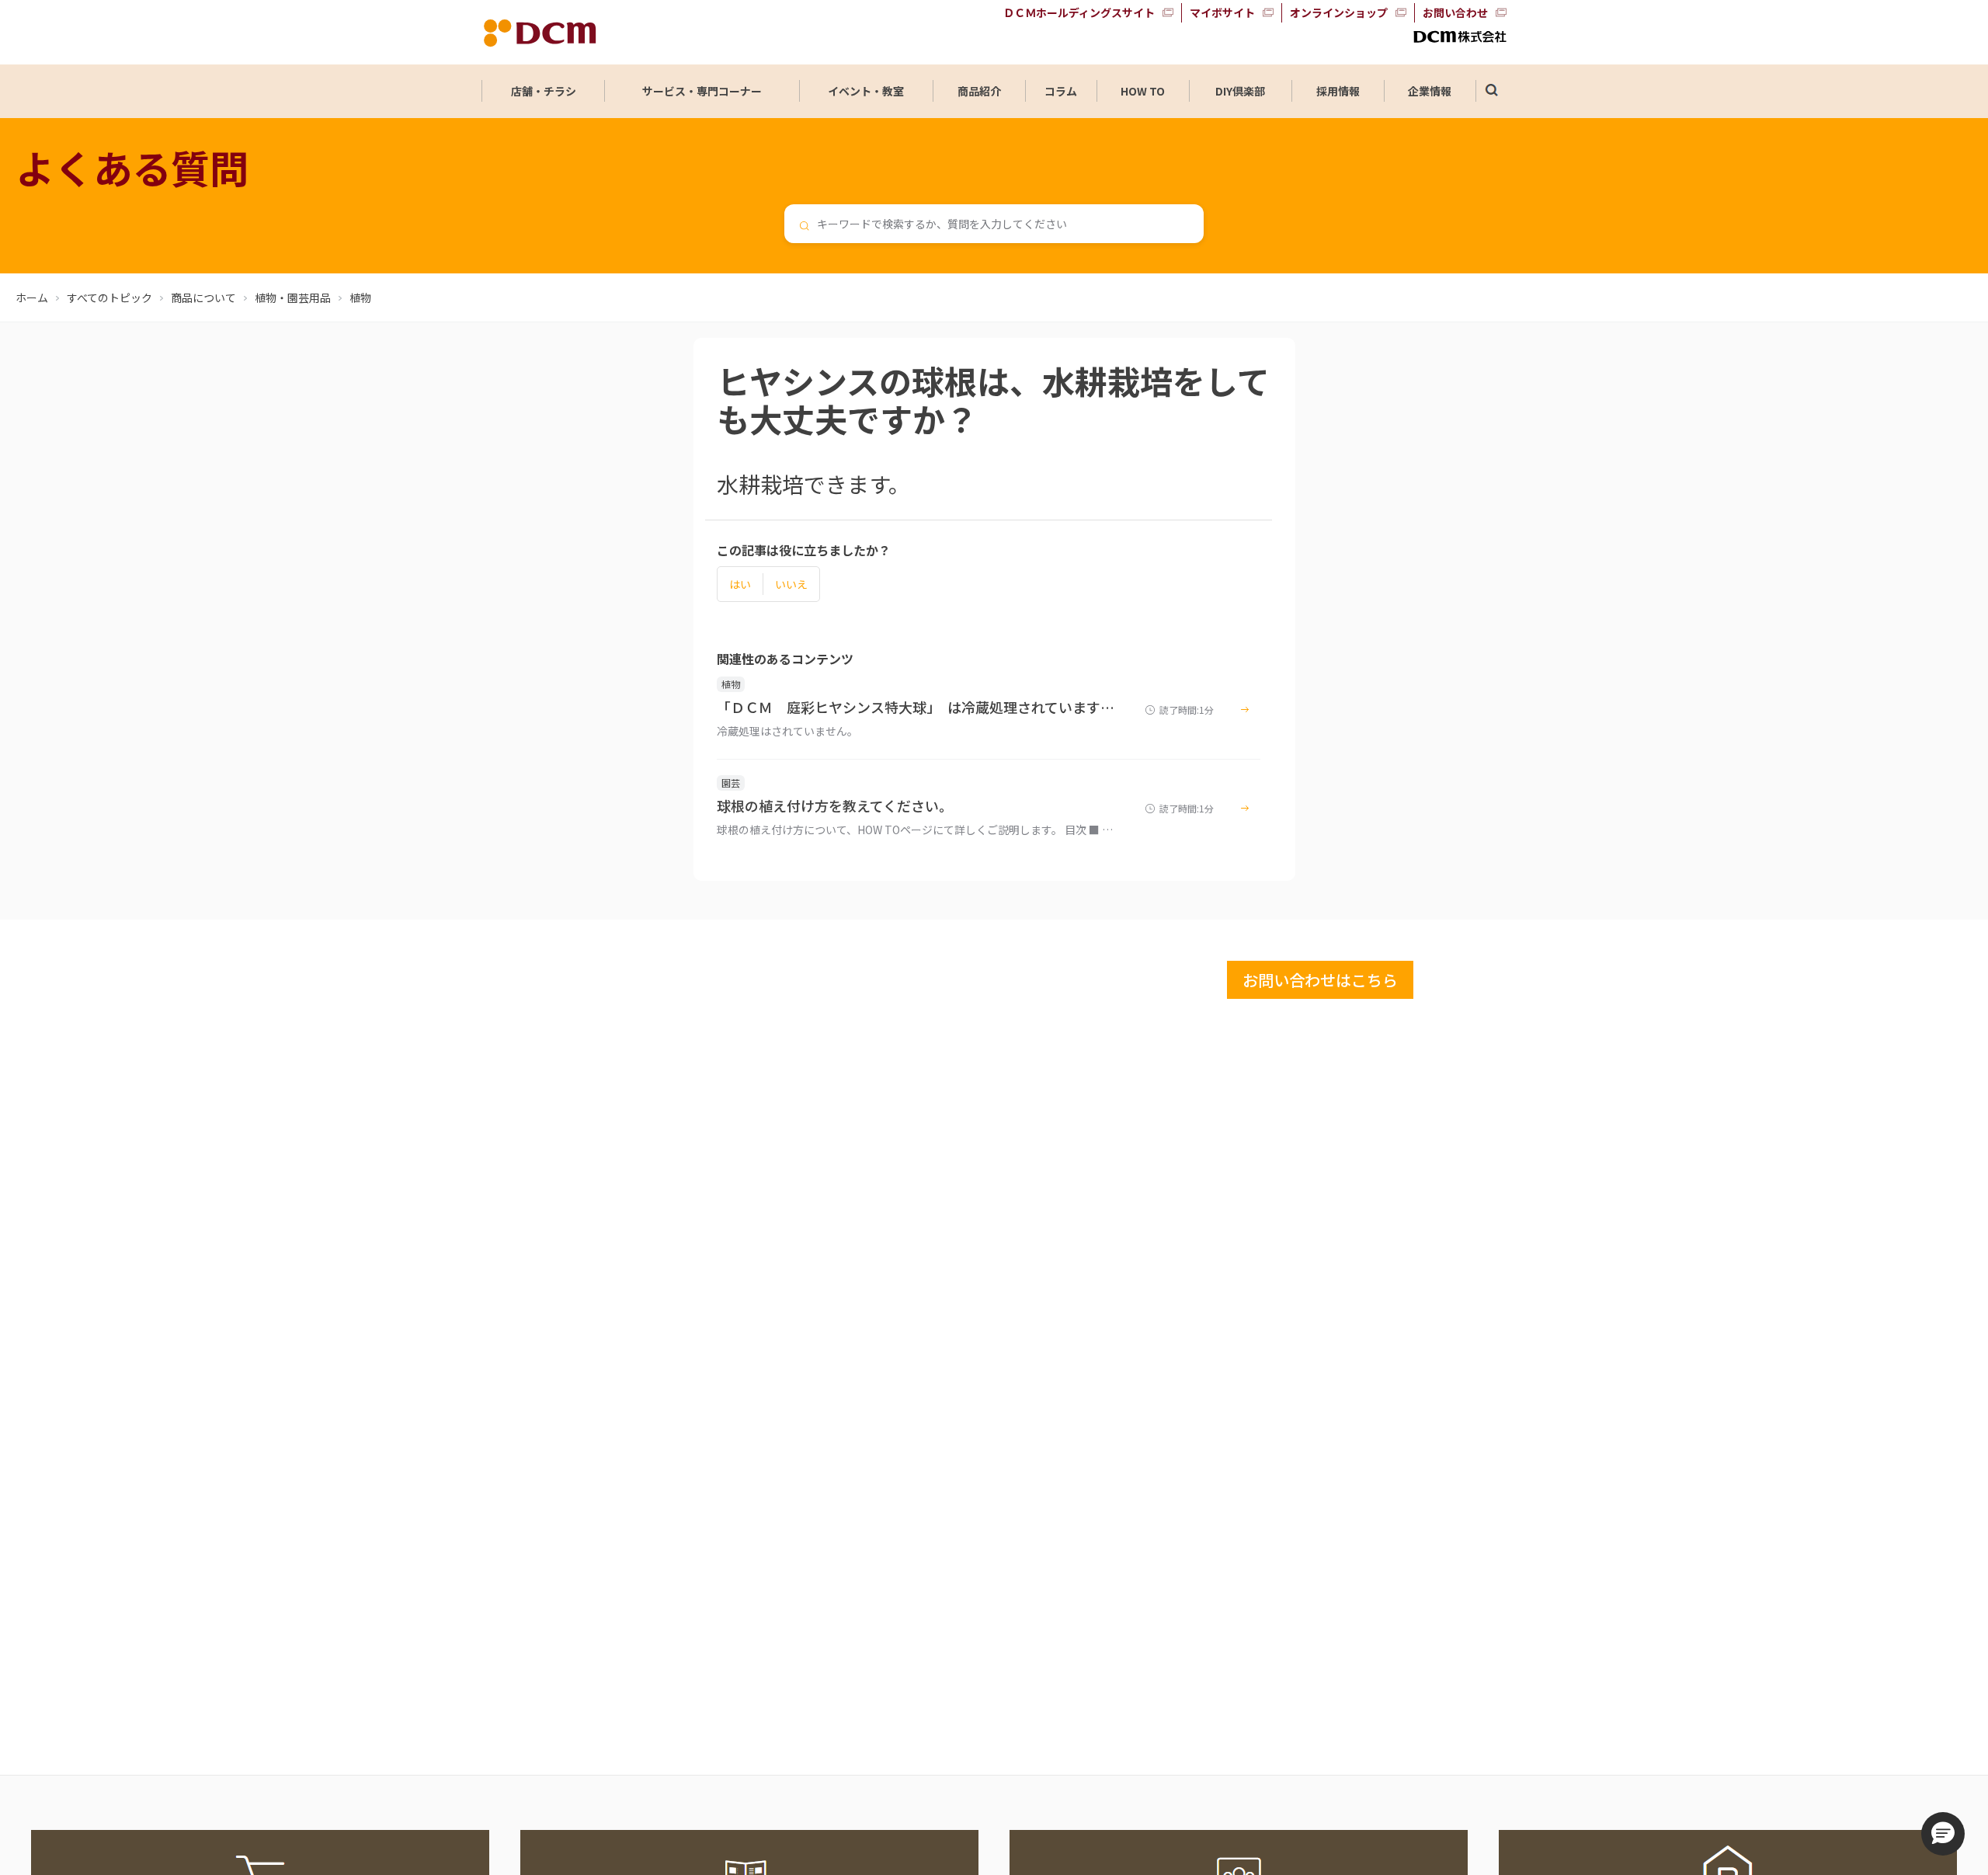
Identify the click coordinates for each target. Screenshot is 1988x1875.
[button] (1943, 1834)
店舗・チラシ (544, 91)
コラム (1061, 91)
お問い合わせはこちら (1320, 980)
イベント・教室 (866, 91)
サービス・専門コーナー (702, 91)
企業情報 (1430, 91)
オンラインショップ (1339, 12)
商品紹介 (979, 91)
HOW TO (1143, 91)
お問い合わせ (1455, 12)
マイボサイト (1222, 12)
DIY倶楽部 (1240, 91)
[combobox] (994, 224)
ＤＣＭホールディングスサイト (1079, 12)
